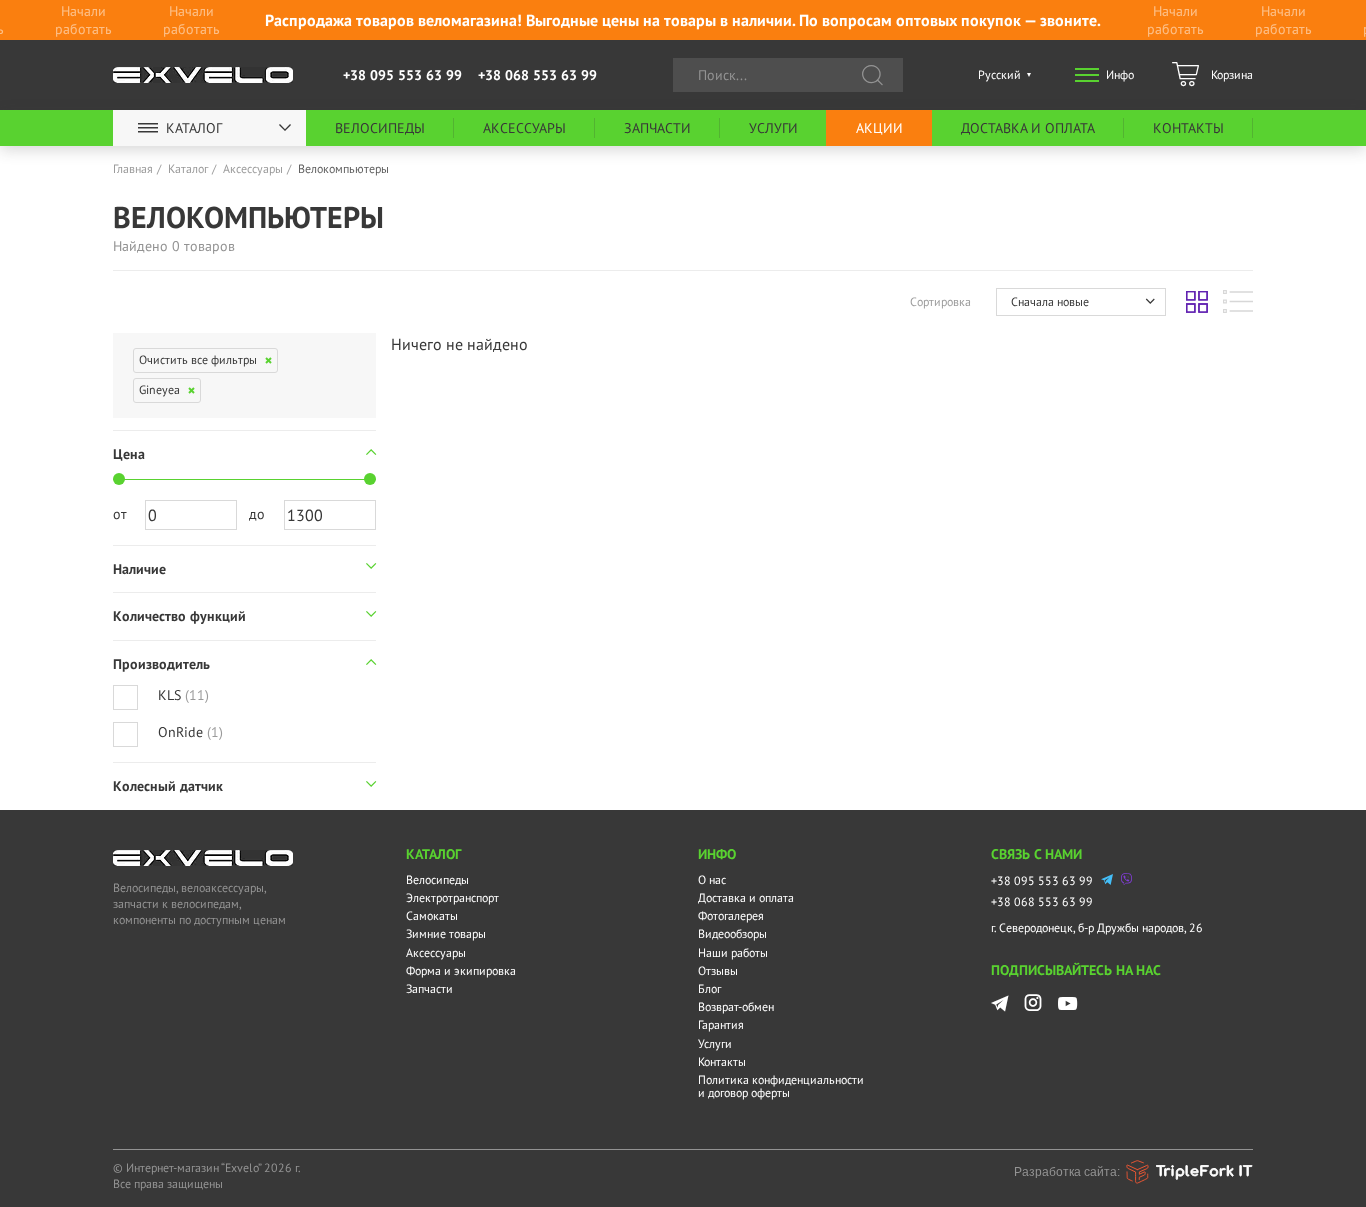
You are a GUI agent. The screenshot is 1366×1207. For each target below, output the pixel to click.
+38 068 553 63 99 (537, 75)
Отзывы (718, 970)
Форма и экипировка (461, 970)
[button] (1081, 302)
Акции (879, 128)
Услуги (773, 128)
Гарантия (721, 1024)
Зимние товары (446, 933)
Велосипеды (380, 128)
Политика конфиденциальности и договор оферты (781, 1086)
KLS (183, 695)
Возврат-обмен (736, 1006)
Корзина (1232, 74)
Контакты (1188, 128)
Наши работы (733, 952)
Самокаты (432, 915)
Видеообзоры (732, 933)
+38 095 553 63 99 (402, 75)
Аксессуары (524, 128)
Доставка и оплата (1028, 128)
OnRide (190, 732)
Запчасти (657, 128)
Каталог (194, 128)
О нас (712, 879)
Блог (709, 988)
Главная (133, 168)
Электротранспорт (452, 897)
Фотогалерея (731, 915)
